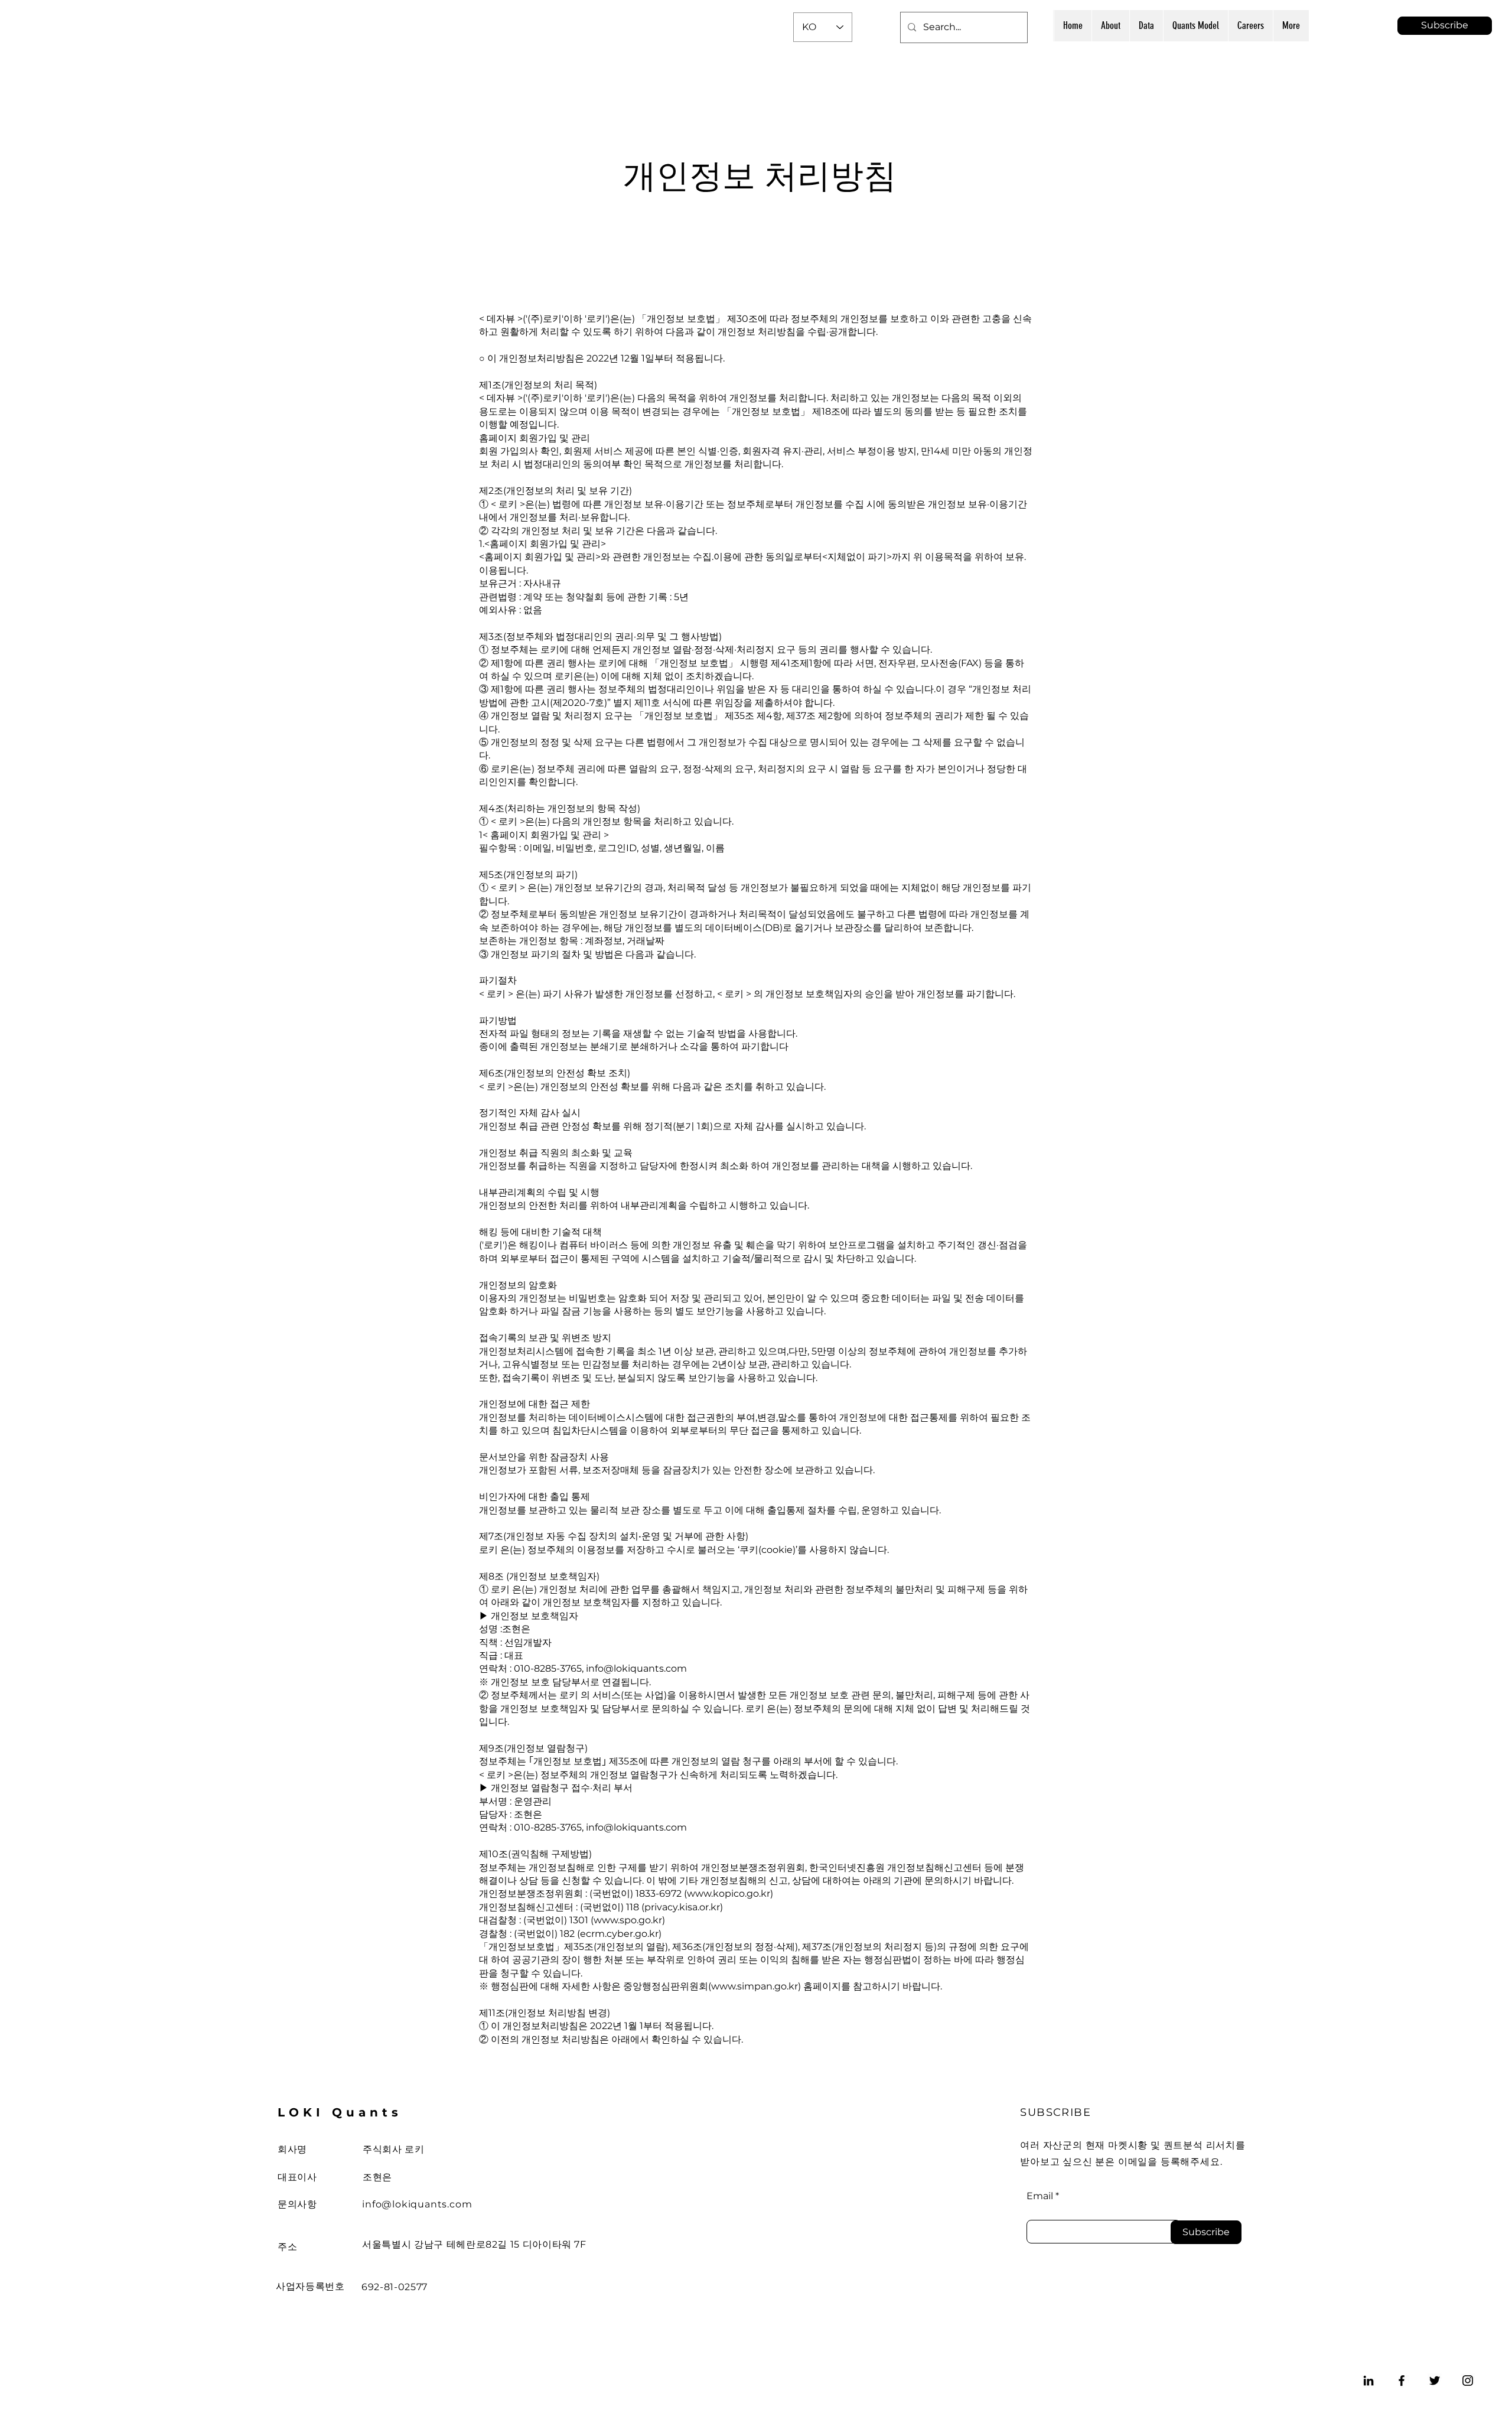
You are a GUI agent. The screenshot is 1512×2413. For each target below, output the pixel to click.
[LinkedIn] (1368, 2381)
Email (1040, 2196)
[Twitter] (1435, 2381)
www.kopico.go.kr (729, 1893)
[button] (1445, 26)
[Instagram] (1468, 2381)
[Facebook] (1402, 2381)
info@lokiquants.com (417, 2204)
